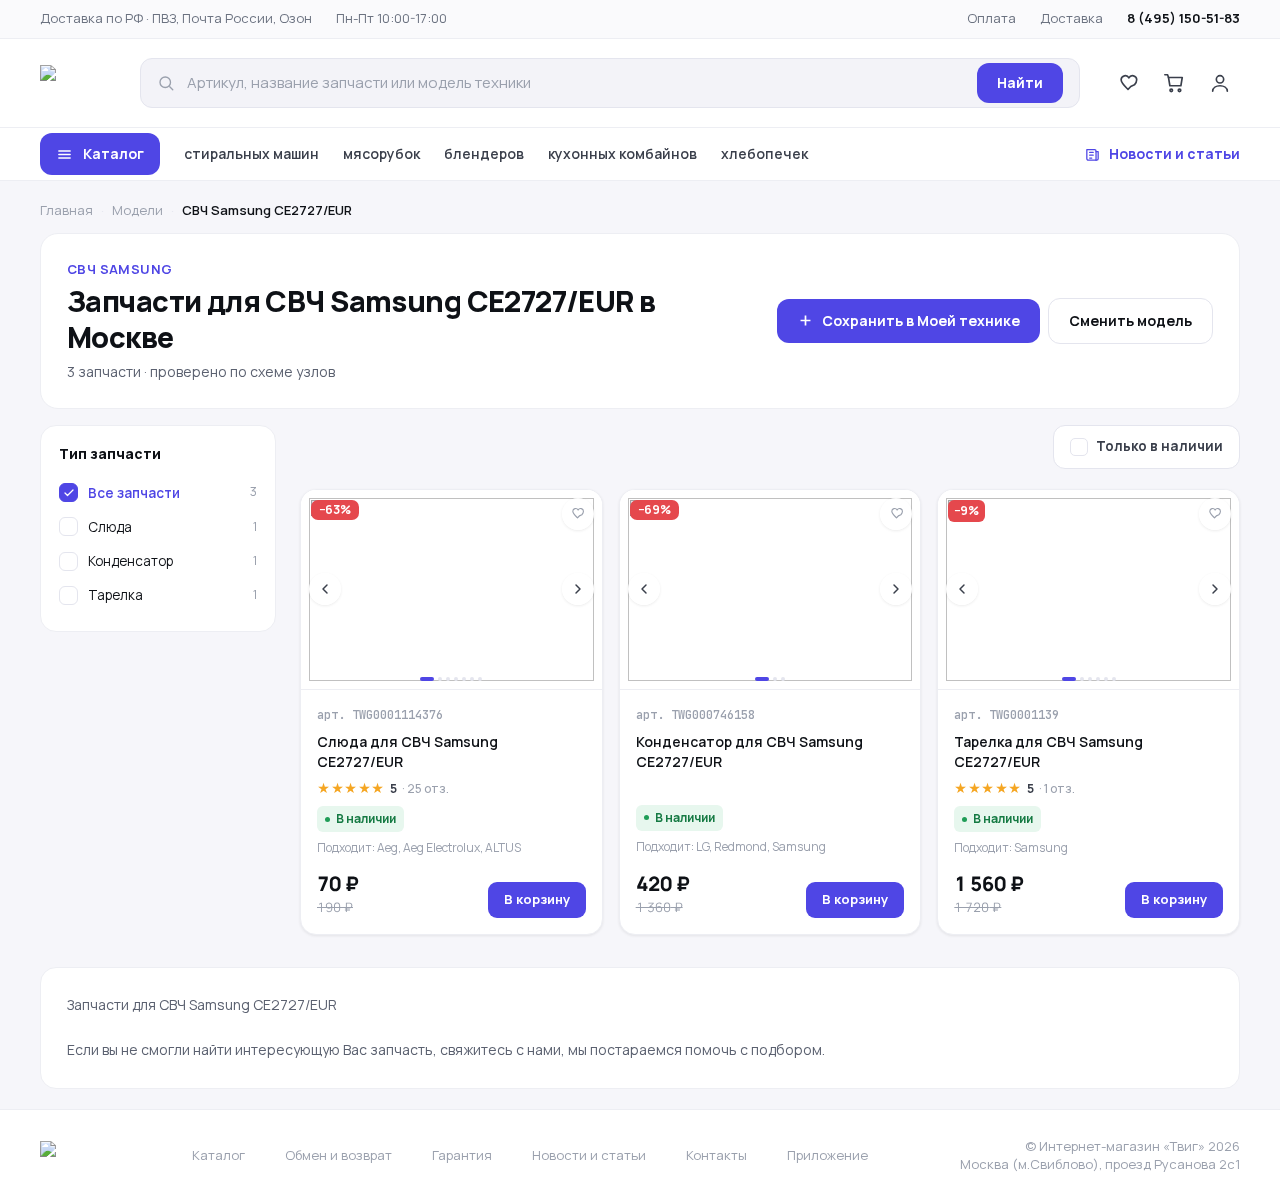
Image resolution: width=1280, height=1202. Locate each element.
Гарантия (462, 1155)
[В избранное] (578, 514)
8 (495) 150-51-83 (1183, 18)
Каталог (113, 153)
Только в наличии (1159, 446)
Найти (1020, 82)
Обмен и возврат (338, 1155)
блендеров (484, 153)
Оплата (991, 18)
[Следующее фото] (578, 589)
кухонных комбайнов (622, 153)
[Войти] (1220, 83)
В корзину (537, 899)
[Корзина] (1174, 83)
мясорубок (381, 153)
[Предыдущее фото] (325, 589)
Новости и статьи (1174, 153)
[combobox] (576, 83)
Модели (137, 210)
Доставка (1071, 18)
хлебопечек (764, 153)
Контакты (716, 1155)
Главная (66, 210)
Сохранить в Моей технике (921, 320)
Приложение (827, 1155)
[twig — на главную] (76, 83)
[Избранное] (1128, 83)
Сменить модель (1130, 320)
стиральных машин (251, 153)
